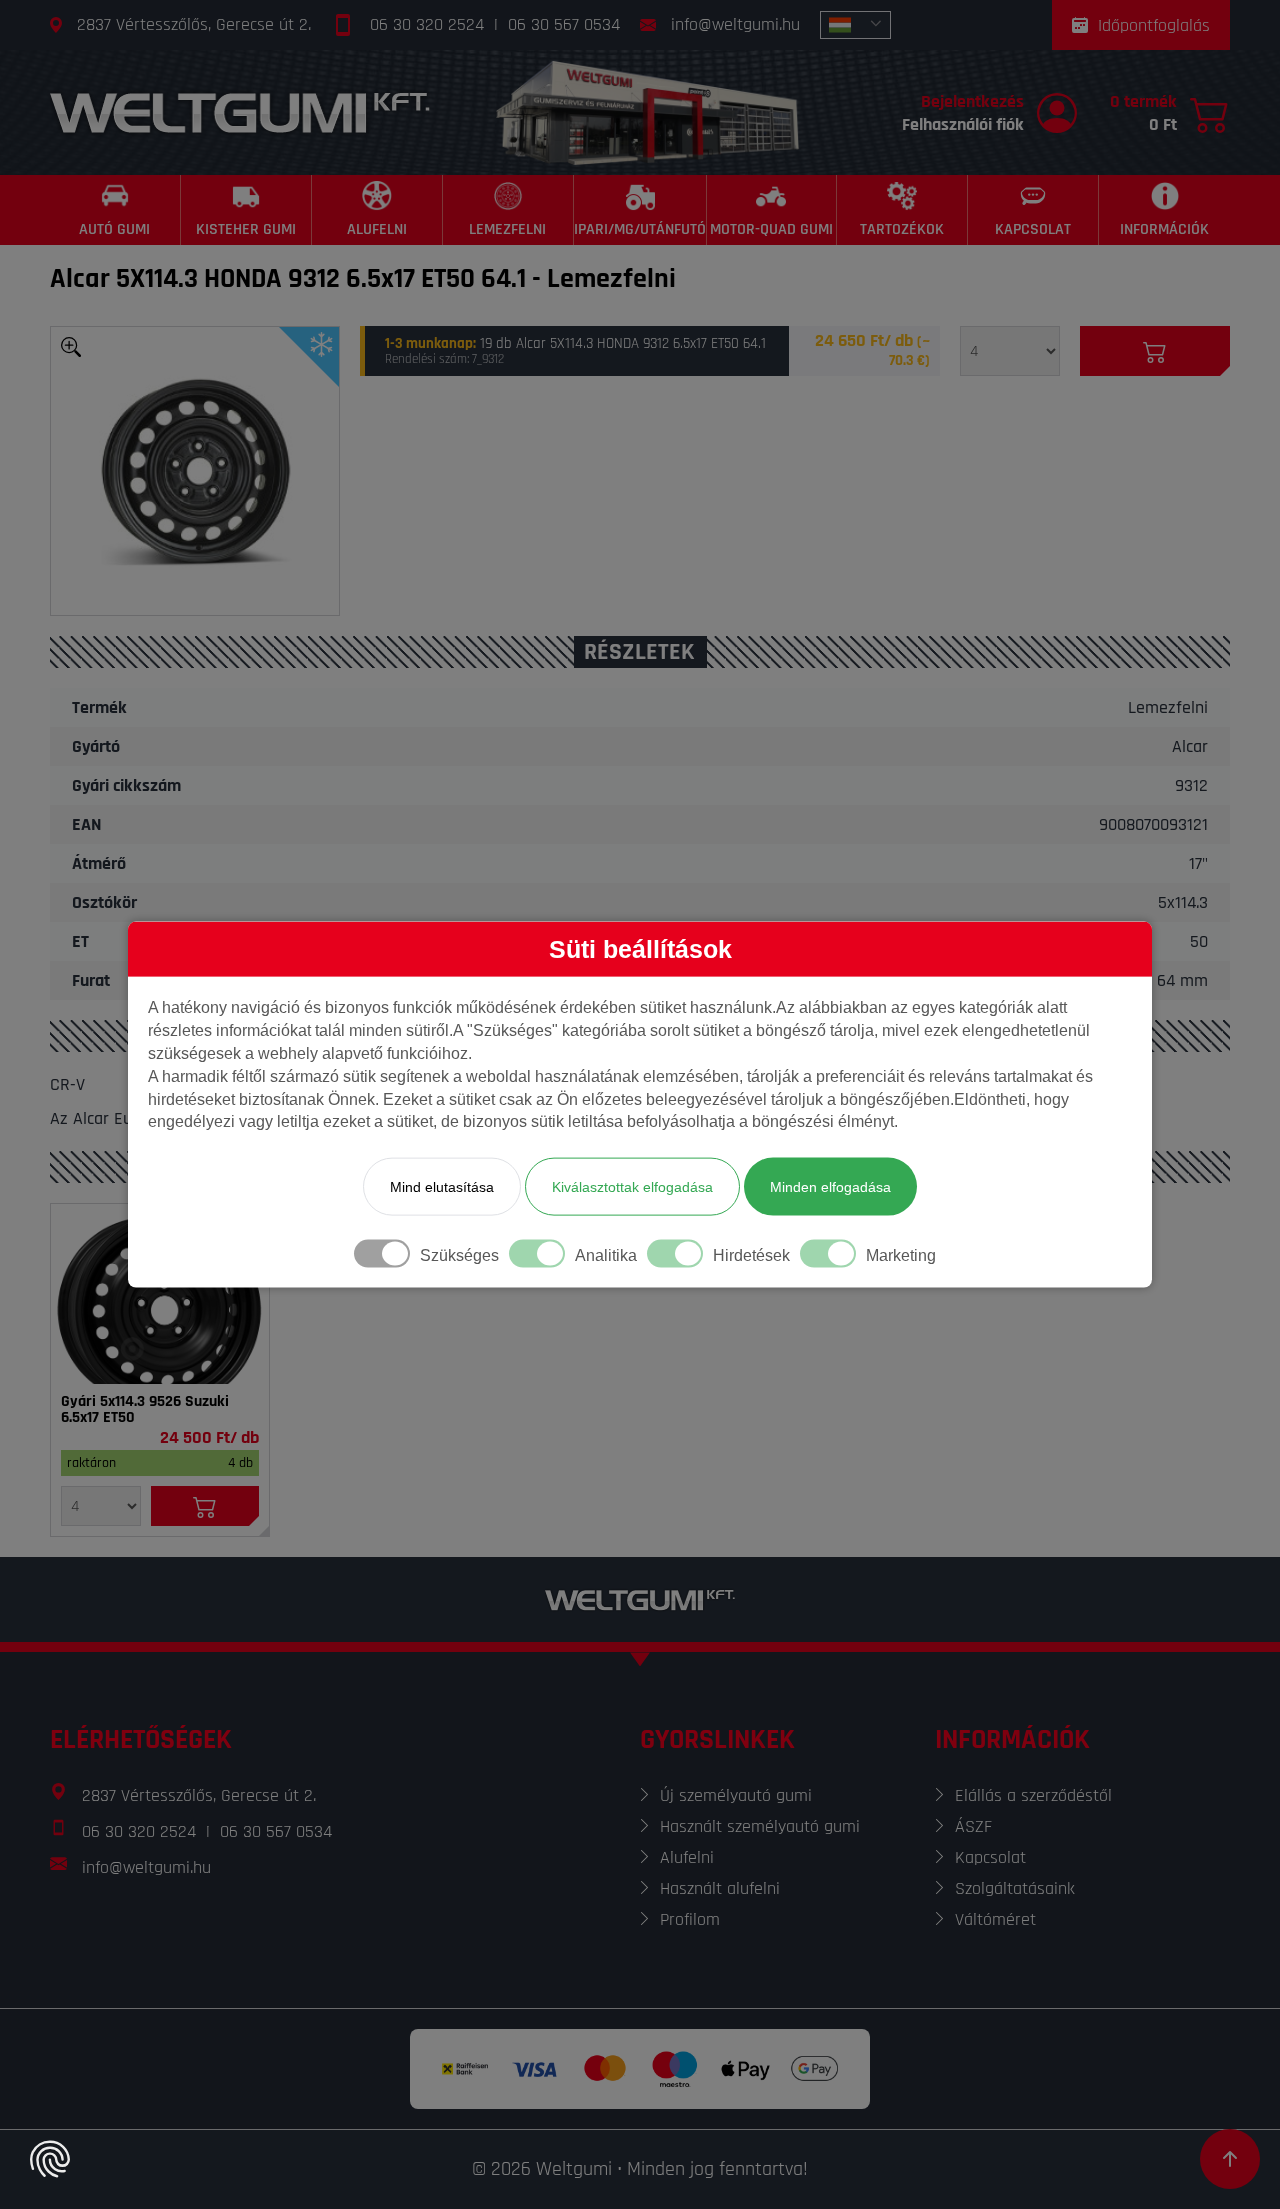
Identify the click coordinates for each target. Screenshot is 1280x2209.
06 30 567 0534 (564, 24)
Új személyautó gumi (736, 1795)
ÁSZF (973, 1826)
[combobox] (855, 25)
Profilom (690, 1919)
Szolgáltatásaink (1015, 1888)
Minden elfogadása (830, 1187)
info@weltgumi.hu (735, 24)
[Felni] (160, 1294)
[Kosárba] (1155, 351)
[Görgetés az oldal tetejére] (1230, 2159)
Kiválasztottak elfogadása (632, 1187)
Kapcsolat (990, 1857)
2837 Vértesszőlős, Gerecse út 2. (194, 24)
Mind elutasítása (442, 1187)
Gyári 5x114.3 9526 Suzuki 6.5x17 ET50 (145, 1410)
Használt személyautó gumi (760, 1826)
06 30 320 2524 (427, 24)
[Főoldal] (240, 112)
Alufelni (687, 1857)
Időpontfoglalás (1154, 25)
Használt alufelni (720, 1888)
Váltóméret (995, 1919)
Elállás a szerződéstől (1033, 1795)
